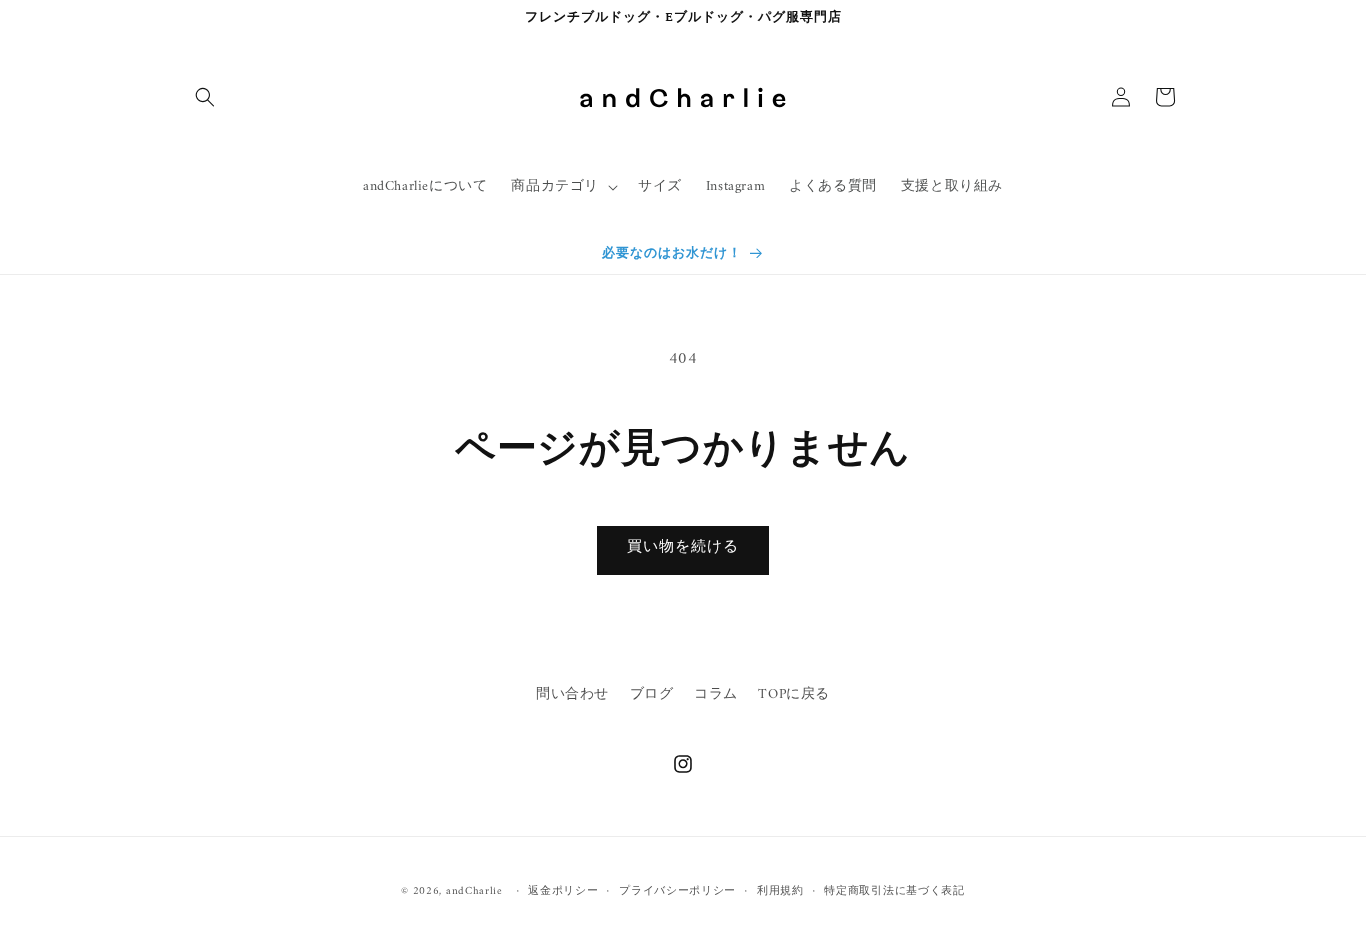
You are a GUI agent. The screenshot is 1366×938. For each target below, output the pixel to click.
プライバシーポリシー (677, 892)
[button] (205, 97)
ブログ (652, 694)
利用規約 (780, 892)
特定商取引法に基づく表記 (894, 892)
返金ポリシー (563, 892)
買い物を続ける (683, 547)
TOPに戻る (794, 694)
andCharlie (474, 891)
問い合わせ (572, 694)
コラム (716, 694)
